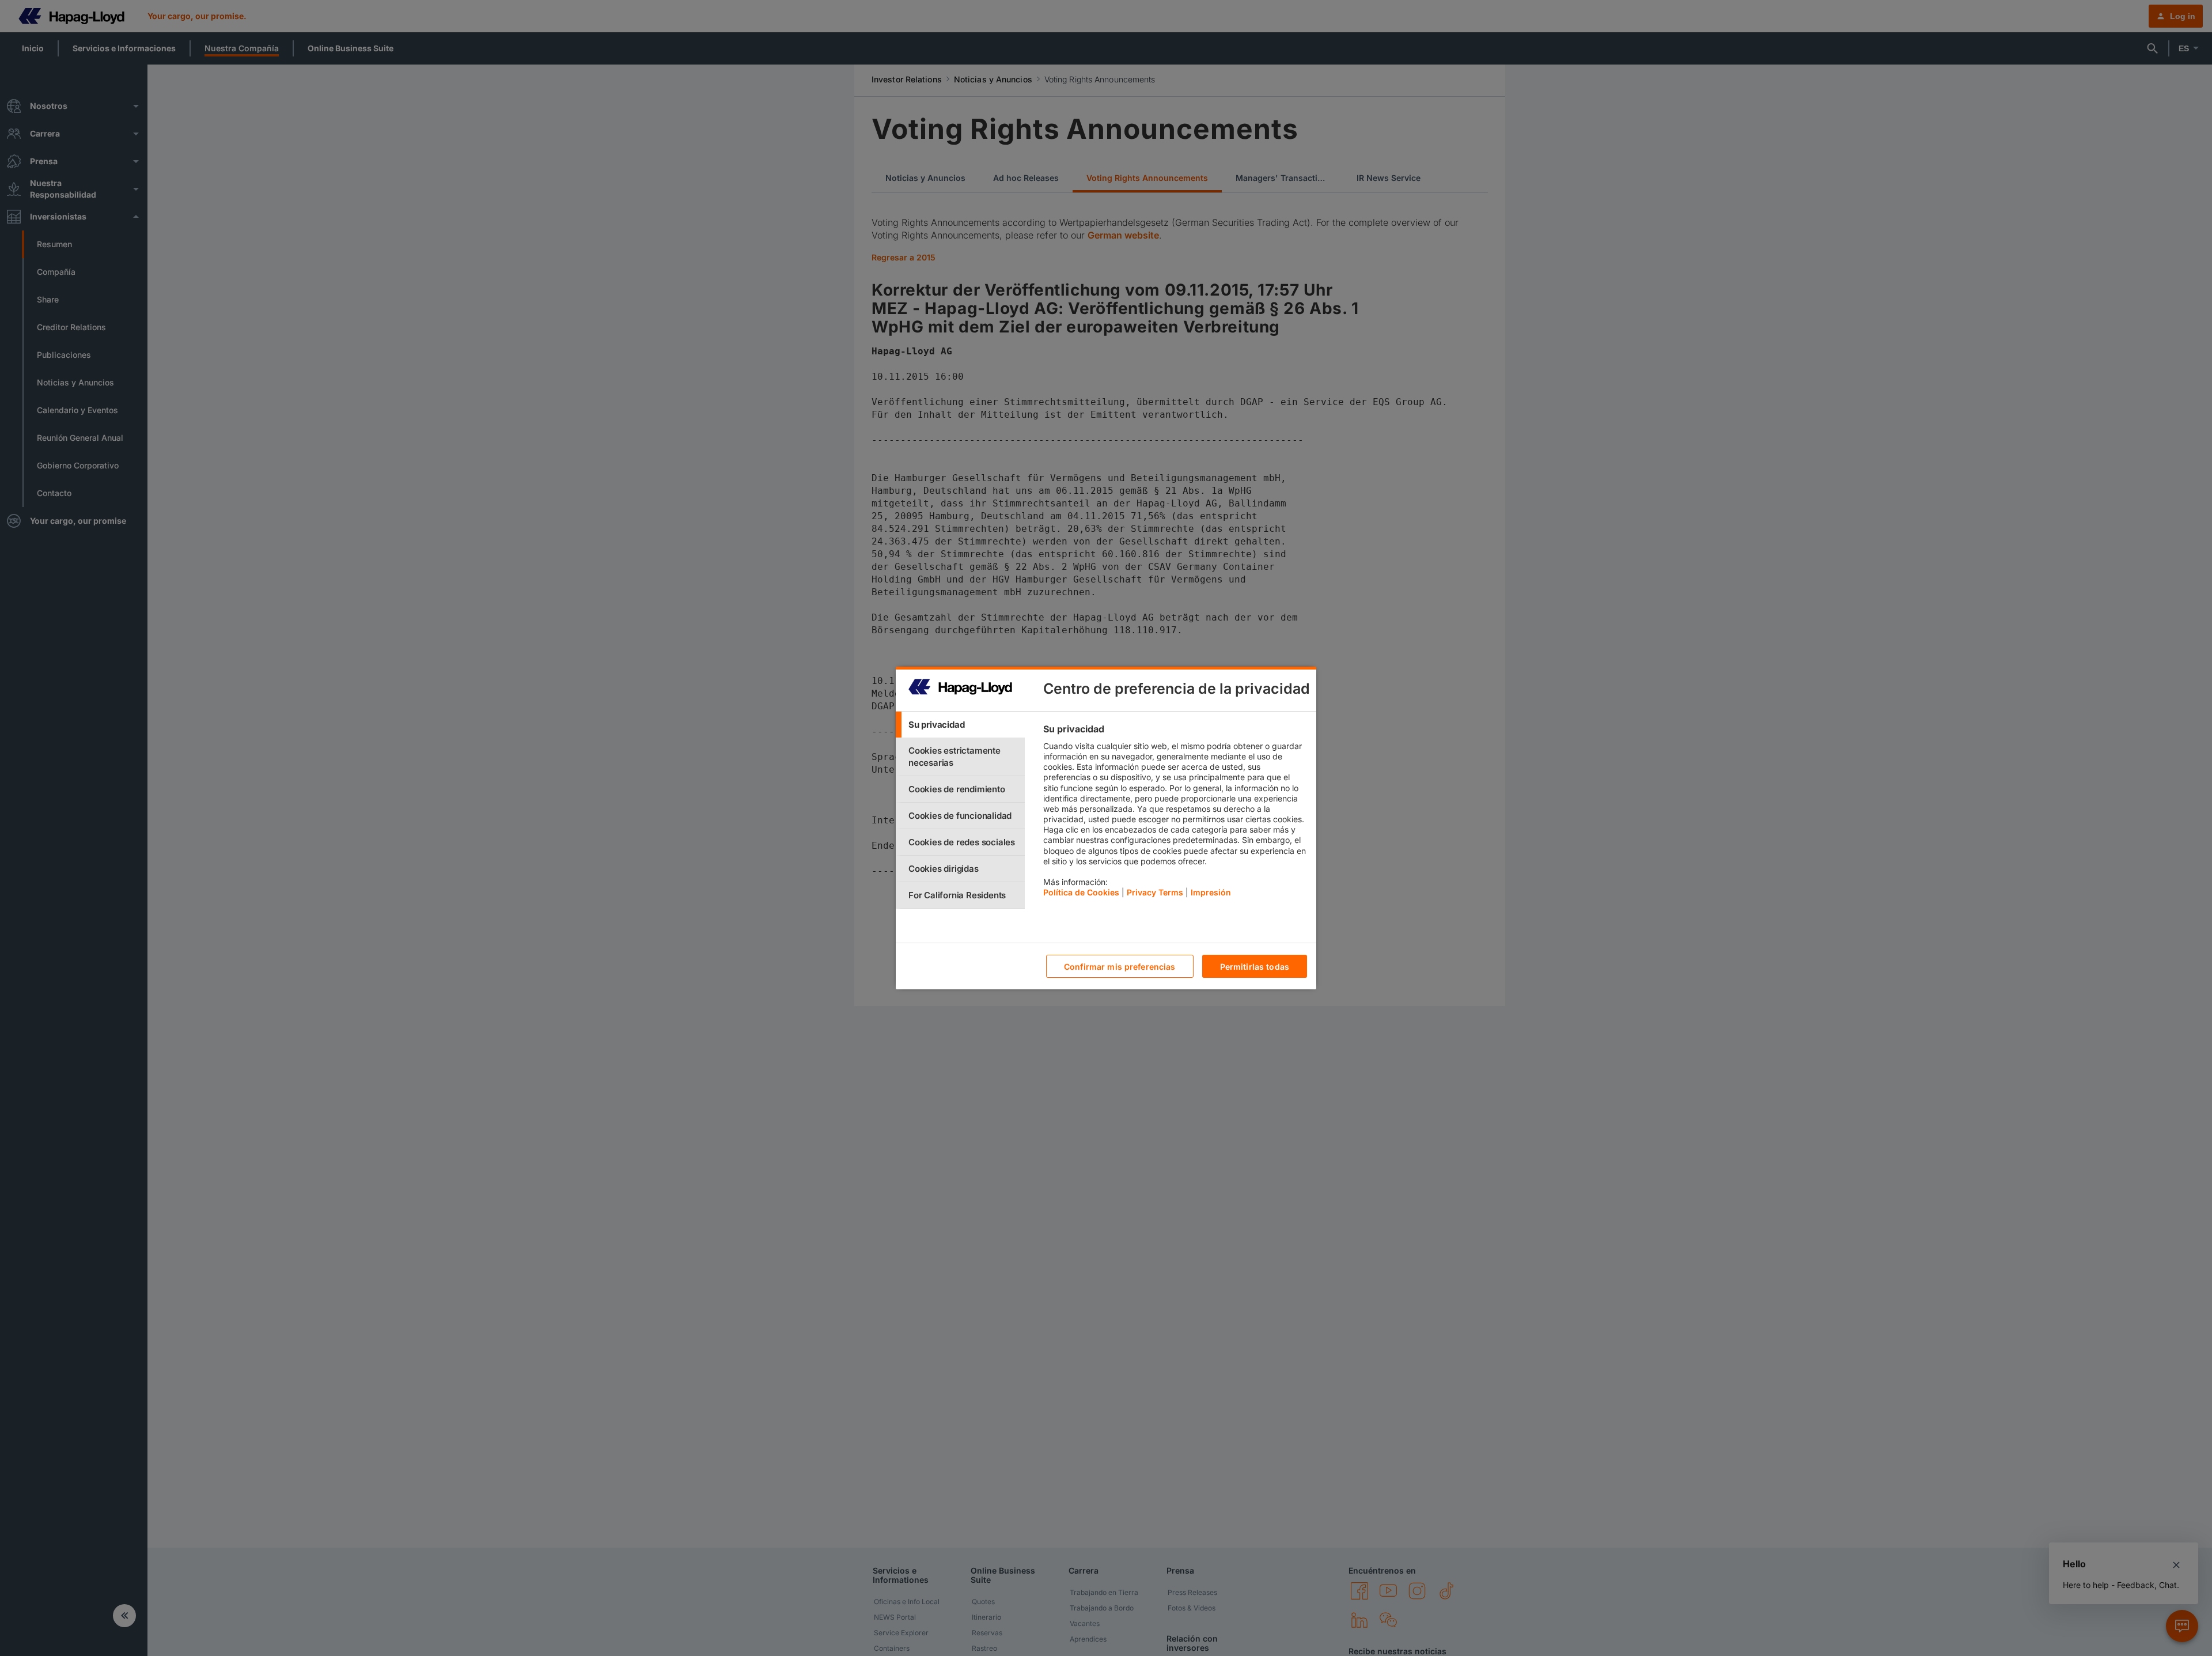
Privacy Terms (1155, 892)
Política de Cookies (1081, 892)
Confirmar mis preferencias (1120, 967)
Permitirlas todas (1255, 967)
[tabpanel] (1175, 814)
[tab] (960, 725)
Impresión (1211, 892)
